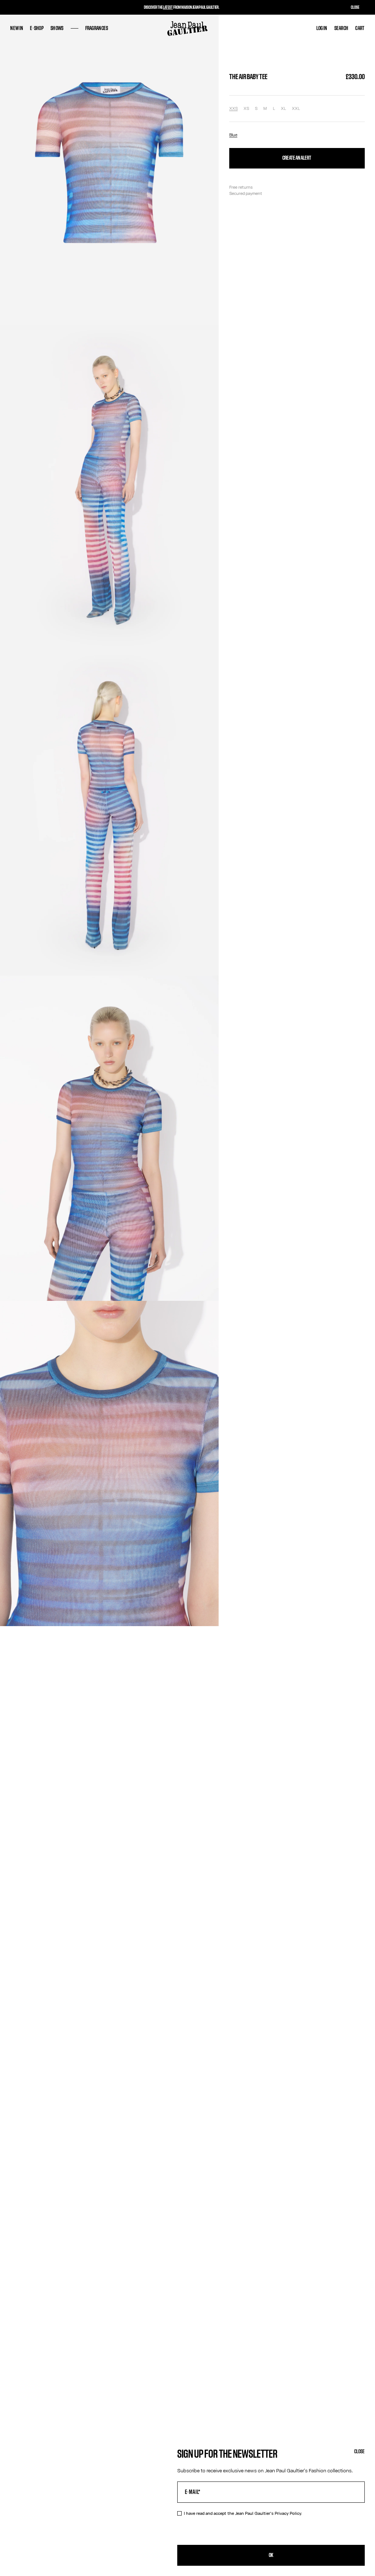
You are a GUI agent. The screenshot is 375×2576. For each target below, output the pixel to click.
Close (359, 2452)
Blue (233, 135)
